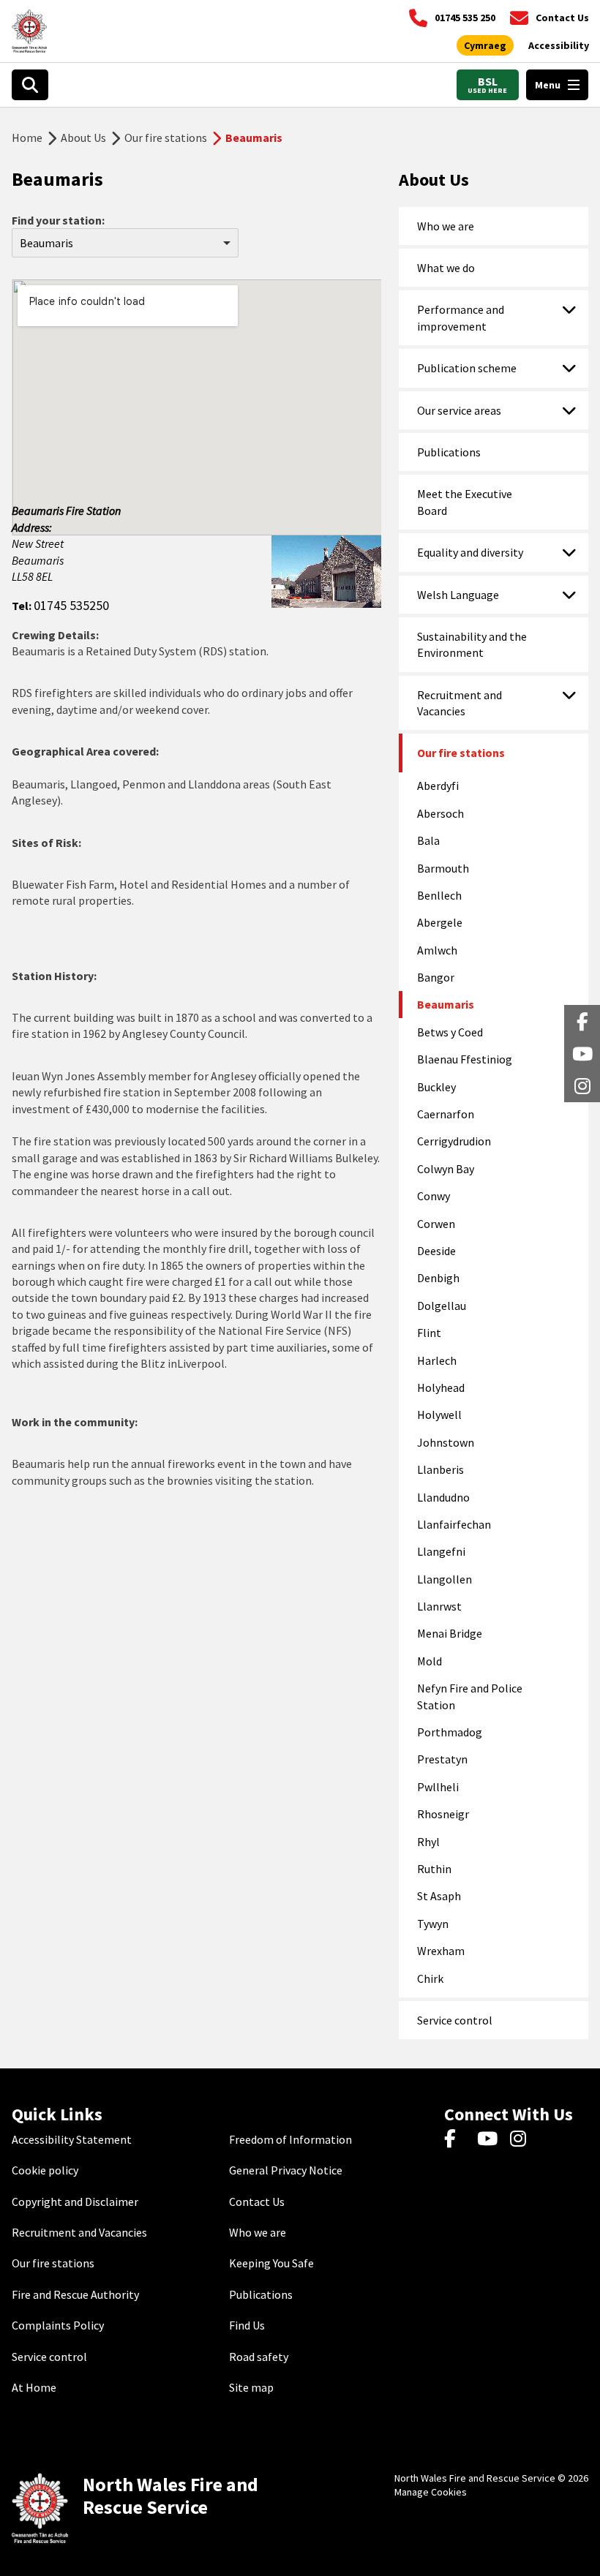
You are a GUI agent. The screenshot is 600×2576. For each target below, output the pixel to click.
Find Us (247, 2325)
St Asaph (439, 1896)
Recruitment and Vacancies (460, 703)
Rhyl (428, 1842)
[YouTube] (490, 2139)
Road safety (259, 2357)
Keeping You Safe (271, 2263)
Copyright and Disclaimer (75, 2202)
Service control (455, 2020)
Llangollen (445, 1579)
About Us (83, 138)
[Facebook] (457, 2139)
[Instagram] (523, 2139)
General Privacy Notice (286, 2170)
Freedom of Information (290, 2139)
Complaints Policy (58, 2325)
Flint (429, 1333)
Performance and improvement (461, 317)
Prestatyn (442, 1759)
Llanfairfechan (454, 1524)
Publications (449, 452)
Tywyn (433, 1924)
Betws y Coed (450, 1032)
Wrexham (441, 1951)
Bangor (436, 977)
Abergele (440, 922)
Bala (428, 840)
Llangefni (441, 1551)
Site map (251, 2387)
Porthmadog (450, 1732)
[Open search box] (30, 85)
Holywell (439, 1415)
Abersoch (440, 813)
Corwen (436, 1224)
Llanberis (440, 1469)
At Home (34, 2387)
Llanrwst (439, 1606)
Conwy (434, 1196)
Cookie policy (45, 2170)
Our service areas (459, 410)
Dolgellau (442, 1306)
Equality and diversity (470, 552)
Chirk (430, 1978)
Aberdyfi (438, 786)
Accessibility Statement (72, 2139)
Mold (430, 1661)
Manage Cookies (431, 2492)
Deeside (436, 1251)
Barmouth (443, 868)
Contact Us (257, 2202)
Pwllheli (438, 1787)
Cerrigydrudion (454, 1141)
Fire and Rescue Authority (75, 2294)
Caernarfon (446, 1114)
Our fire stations (166, 138)
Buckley (436, 1087)
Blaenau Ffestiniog (465, 1059)
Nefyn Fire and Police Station (470, 1696)
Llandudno (443, 1497)
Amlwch (437, 950)
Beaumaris (446, 1004)
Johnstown (446, 1442)
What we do (446, 268)
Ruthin (434, 1869)
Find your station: (58, 220)
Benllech (439, 895)
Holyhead (441, 1387)
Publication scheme (467, 368)
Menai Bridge (450, 1633)
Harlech (437, 1360)
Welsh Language (458, 595)
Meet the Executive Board (465, 502)
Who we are (446, 226)
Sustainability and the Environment (472, 644)
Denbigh (438, 1278)
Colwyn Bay (446, 1169)
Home (27, 138)
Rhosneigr (443, 1814)
